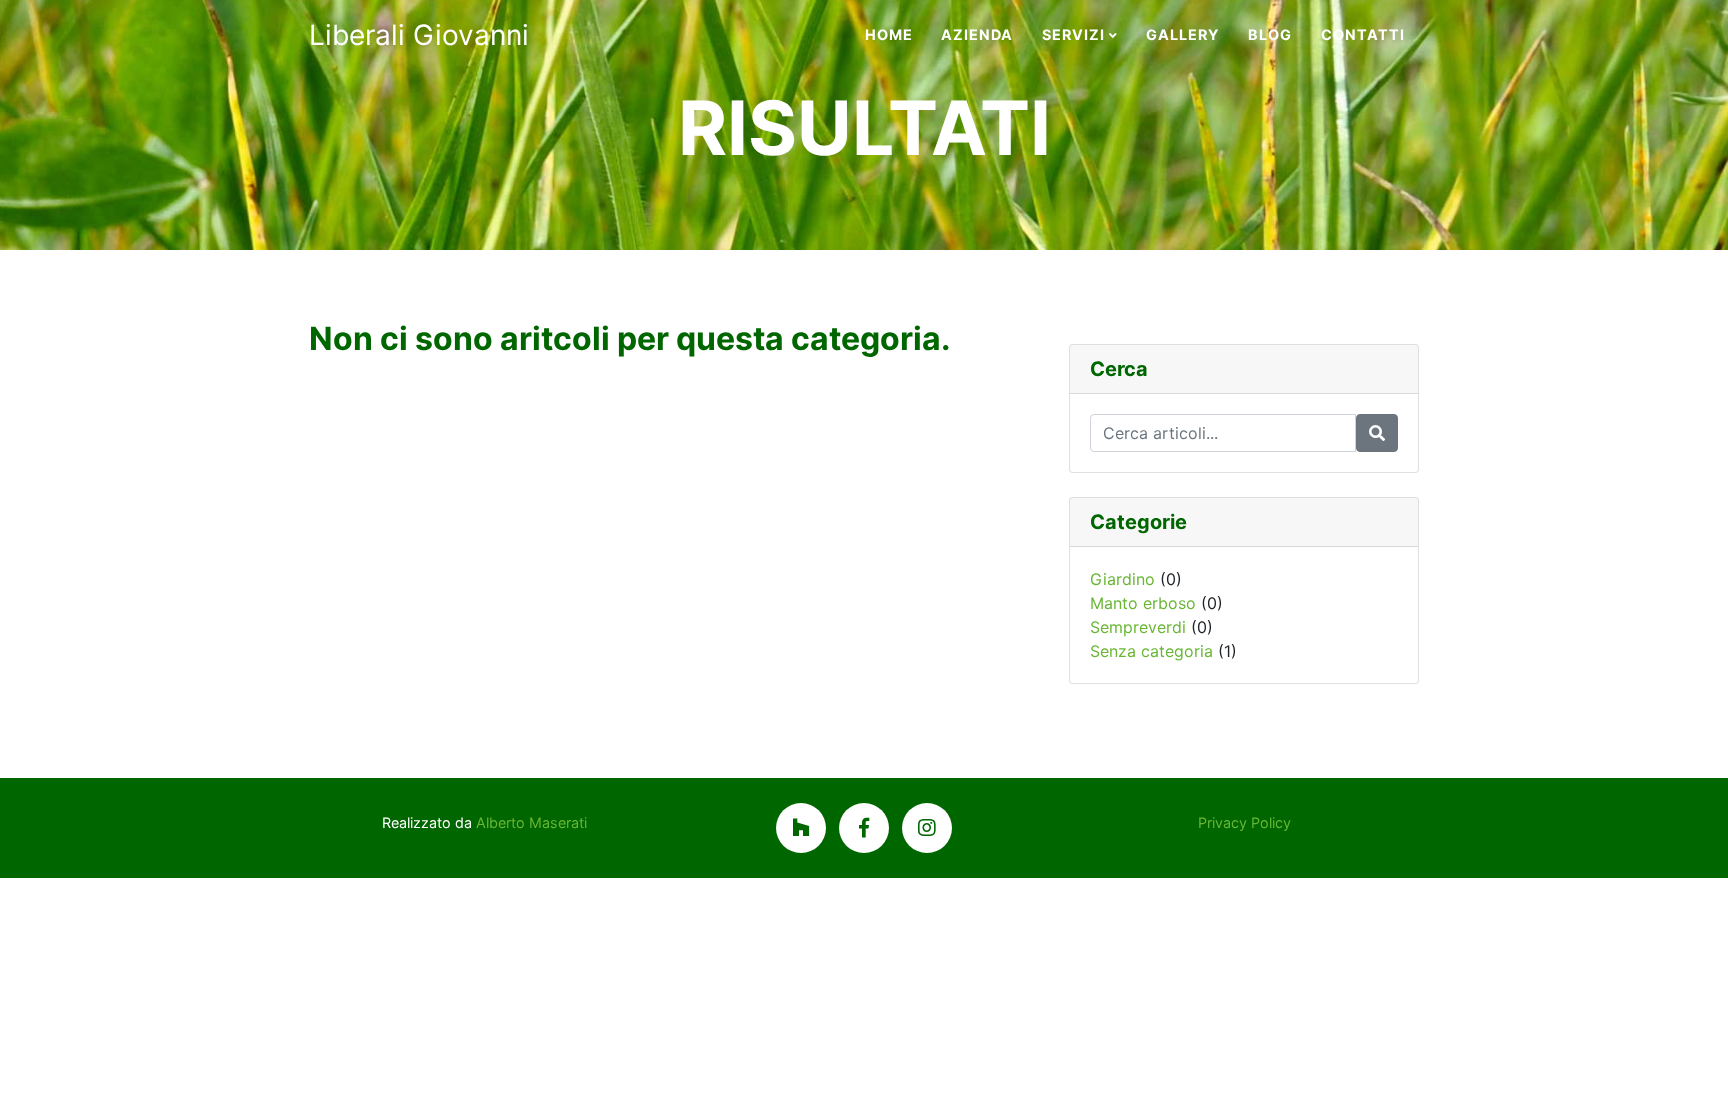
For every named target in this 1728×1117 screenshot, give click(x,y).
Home (889, 34)
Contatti (1363, 34)
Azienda (977, 34)
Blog (1270, 34)
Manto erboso (1143, 603)
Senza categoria (1151, 651)
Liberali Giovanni (419, 35)
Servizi (1073, 34)
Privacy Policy (1244, 822)
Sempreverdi (1138, 627)
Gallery (1182, 34)
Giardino (1122, 579)
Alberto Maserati (531, 822)
